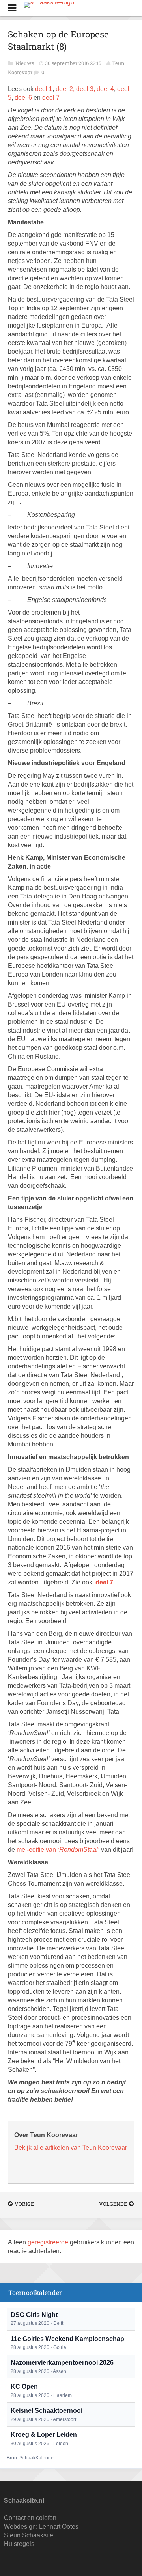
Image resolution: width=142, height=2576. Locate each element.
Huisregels (19, 2544)
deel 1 (44, 89)
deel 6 (23, 98)
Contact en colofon (30, 2518)
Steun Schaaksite (29, 2535)
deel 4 (105, 89)
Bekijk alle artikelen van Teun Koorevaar (71, 2148)
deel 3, (86, 89)
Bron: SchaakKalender (31, 2458)
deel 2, (65, 89)
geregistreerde (49, 2242)
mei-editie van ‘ (58, 1850)
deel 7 (51, 98)
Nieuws (25, 63)
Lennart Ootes (59, 2527)
